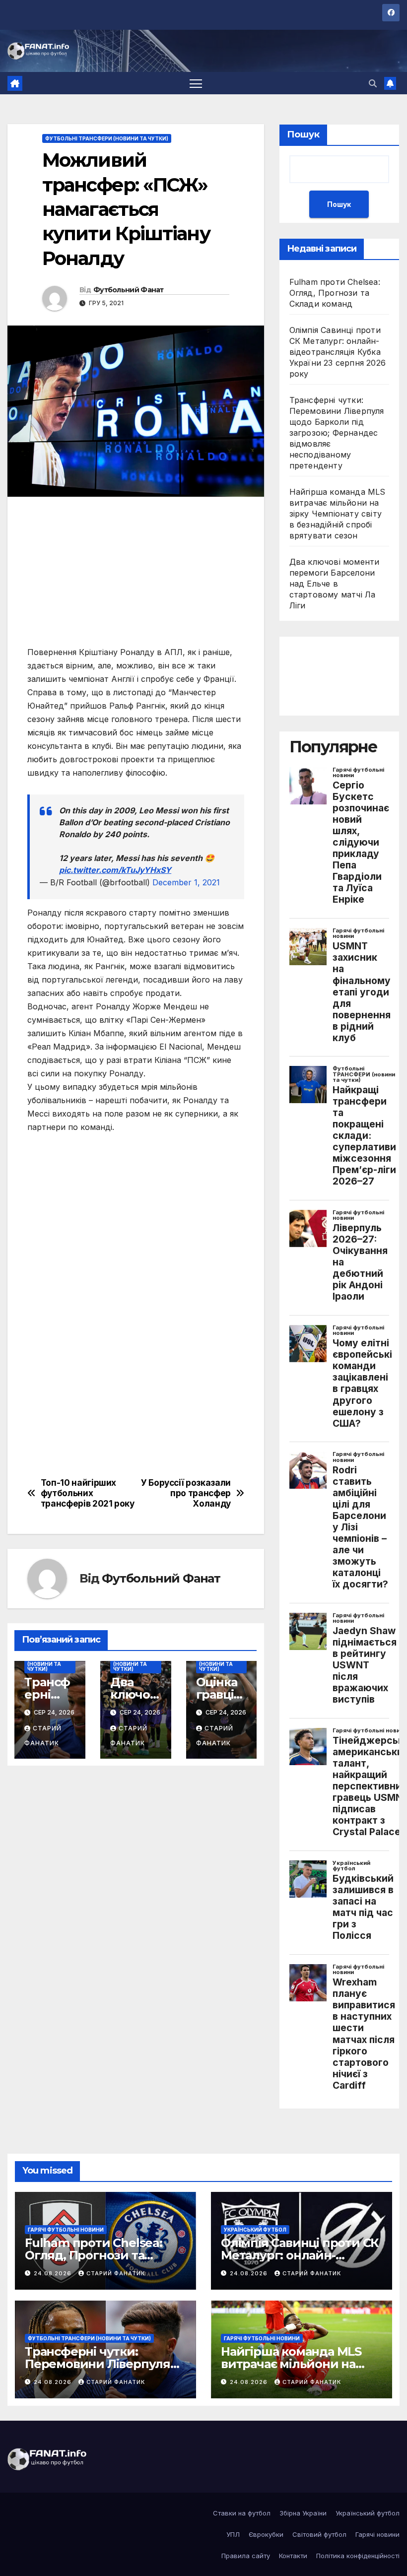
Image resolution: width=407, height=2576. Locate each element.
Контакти (293, 2556)
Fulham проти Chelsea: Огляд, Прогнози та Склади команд (335, 293)
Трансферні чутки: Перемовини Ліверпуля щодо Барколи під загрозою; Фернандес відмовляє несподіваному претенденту (337, 433)
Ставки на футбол (242, 2513)
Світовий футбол (319, 2534)
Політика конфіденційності (358, 2556)
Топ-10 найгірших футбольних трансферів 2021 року (88, 1493)
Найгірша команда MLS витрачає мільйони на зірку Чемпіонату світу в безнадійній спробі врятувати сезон (338, 514)
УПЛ (233, 2534)
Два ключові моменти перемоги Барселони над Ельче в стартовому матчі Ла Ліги (335, 584)
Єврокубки (266, 2534)
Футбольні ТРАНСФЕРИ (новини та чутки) (107, 138)
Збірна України (303, 2513)
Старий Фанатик (116, 2273)
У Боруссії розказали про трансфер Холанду (186, 1493)
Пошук (303, 134)
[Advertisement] (136, 576)
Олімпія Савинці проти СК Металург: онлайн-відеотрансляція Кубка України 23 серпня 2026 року (338, 352)
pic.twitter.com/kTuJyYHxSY (115, 870)
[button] (373, 83)
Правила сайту (246, 2556)
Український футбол (255, 2230)
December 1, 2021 (186, 882)
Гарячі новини (377, 2534)
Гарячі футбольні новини (66, 2230)
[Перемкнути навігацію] (196, 83)
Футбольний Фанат (129, 290)
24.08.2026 (54, 2273)
